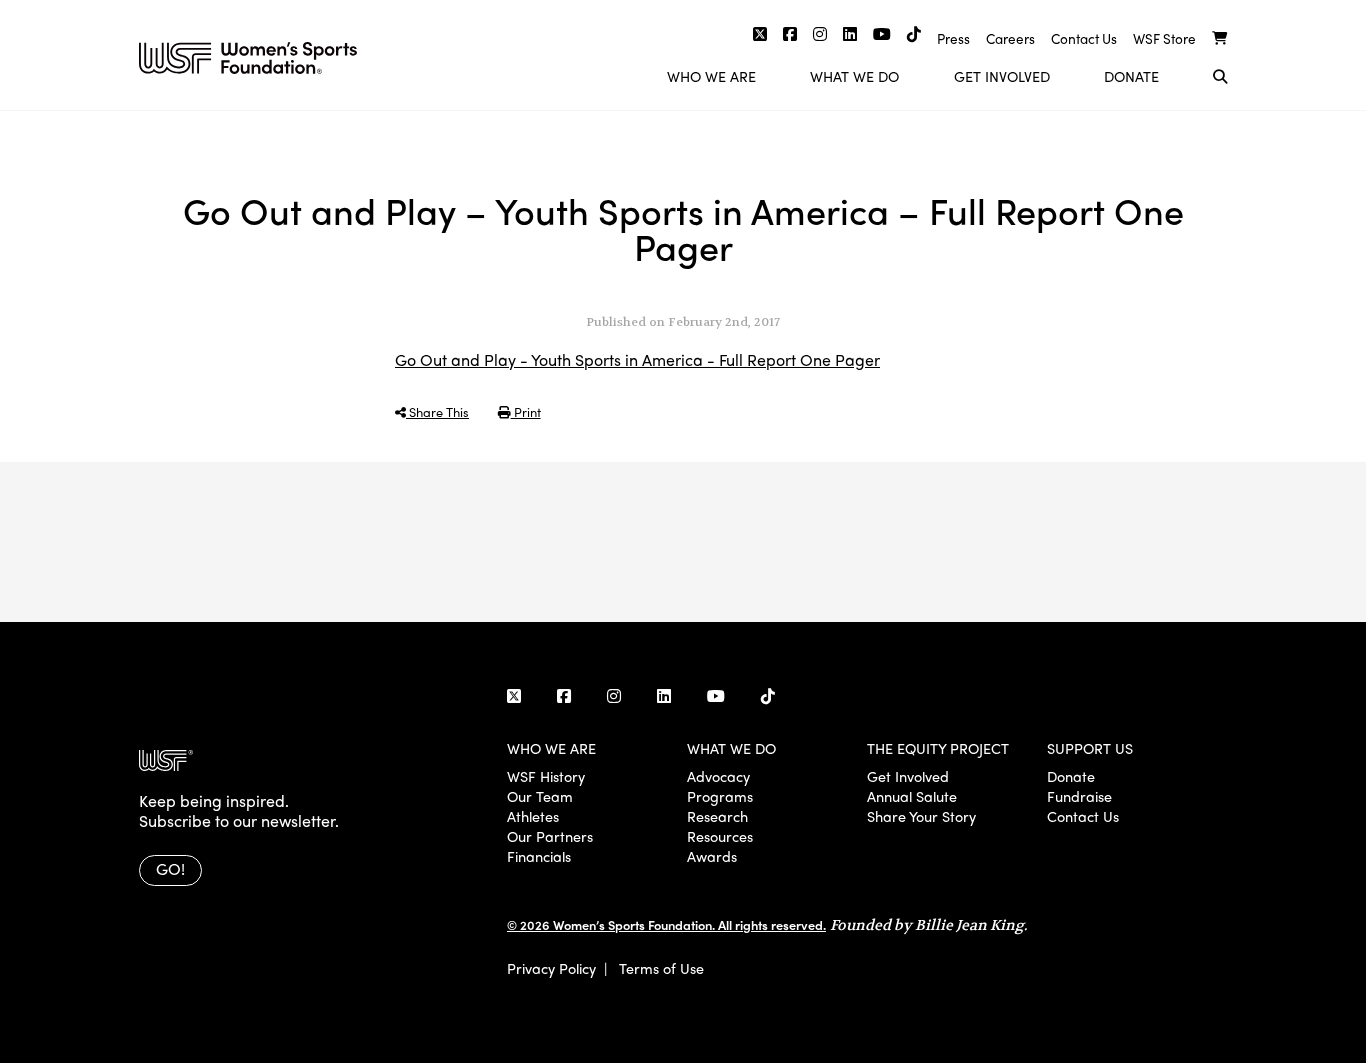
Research (717, 816)
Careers (1010, 38)
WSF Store (1164, 38)
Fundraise (1079, 796)
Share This (437, 411)
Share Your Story (921, 816)
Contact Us (1084, 38)
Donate (1131, 76)
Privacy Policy (551, 968)
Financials (539, 856)
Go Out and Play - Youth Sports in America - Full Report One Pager (637, 359)
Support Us (1090, 748)
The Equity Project (938, 748)
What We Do (854, 76)
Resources (720, 836)
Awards (712, 856)
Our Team (540, 796)
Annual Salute (912, 796)
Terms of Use (661, 968)
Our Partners (550, 836)
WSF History (546, 776)
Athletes (533, 816)
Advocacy (718, 776)
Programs (720, 796)
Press (953, 38)
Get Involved (1002, 76)
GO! (170, 868)
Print (526, 411)
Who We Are (711, 76)
